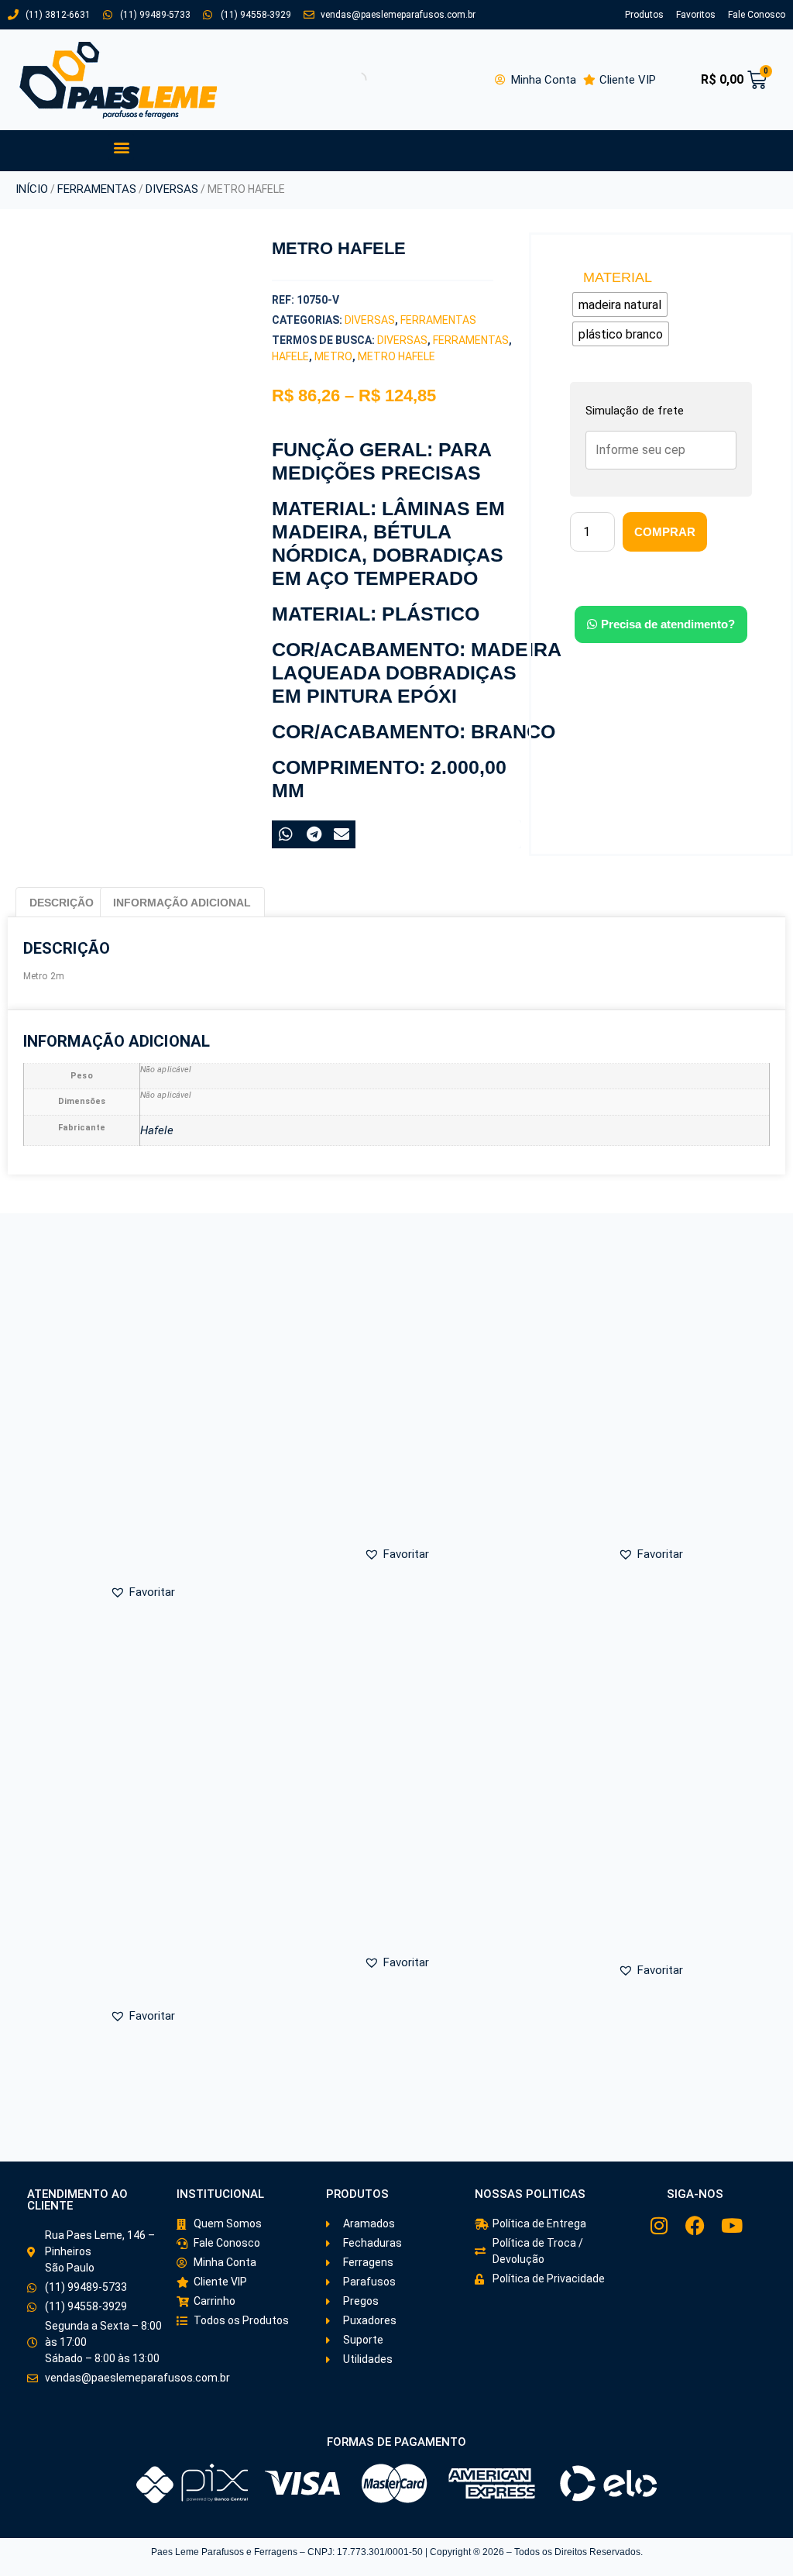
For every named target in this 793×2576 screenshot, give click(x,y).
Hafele (290, 356)
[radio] (620, 304)
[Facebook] (695, 2225)
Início (32, 189)
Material (618, 277)
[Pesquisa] (345, 80)
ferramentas (471, 340)
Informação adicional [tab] (182, 903)
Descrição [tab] (62, 903)
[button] (121, 147)
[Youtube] (731, 2225)
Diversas (172, 189)
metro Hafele (396, 356)
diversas (402, 340)
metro (333, 356)
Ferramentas (97, 189)
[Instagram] (659, 2225)
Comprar (665, 532)
